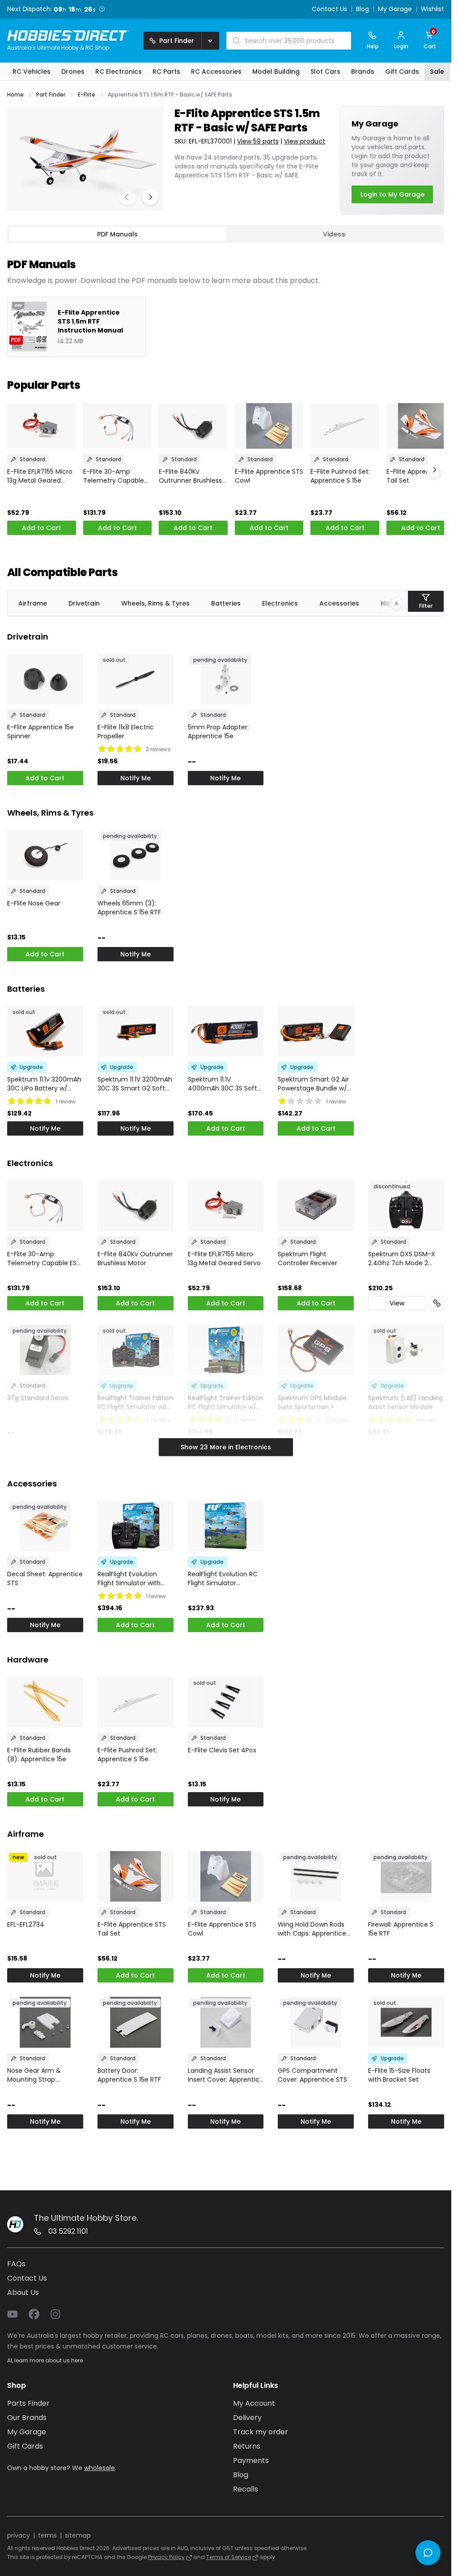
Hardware (28, 1660)
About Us (23, 2292)
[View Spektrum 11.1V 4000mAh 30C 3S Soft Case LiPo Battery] (226, 1031)
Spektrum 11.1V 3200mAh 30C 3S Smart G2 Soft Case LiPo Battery (135, 1084)
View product (305, 141)
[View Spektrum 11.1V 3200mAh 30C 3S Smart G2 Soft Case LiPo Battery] (136, 1031)
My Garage (395, 9)
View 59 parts (258, 141)
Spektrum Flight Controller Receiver (307, 1259)
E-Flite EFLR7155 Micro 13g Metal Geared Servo (40, 476)
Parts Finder (28, 2403)
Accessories (339, 603)
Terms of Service (229, 2557)
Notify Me (136, 778)
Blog (363, 9)
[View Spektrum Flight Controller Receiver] (316, 1206)
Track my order (261, 2432)
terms (47, 2535)
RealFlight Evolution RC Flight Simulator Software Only (223, 1578)
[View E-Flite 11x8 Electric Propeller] (136, 679)
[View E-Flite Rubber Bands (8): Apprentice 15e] (45, 1702)
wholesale (100, 2468)
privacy (19, 2535)
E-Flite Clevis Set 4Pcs (222, 1750)
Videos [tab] (334, 234)
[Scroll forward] (434, 470)
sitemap (78, 2535)
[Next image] (150, 197)
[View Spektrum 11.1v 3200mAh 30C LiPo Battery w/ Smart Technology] (45, 1031)
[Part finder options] (210, 41)
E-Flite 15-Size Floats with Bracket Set (399, 2075)
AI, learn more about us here (45, 2360)
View (397, 1303)
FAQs (16, 2264)
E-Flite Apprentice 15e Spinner (40, 732)
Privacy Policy (166, 2557)
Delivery (247, 2418)
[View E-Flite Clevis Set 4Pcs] (226, 1702)
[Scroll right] (392, 603)
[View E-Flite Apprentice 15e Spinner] (45, 679)
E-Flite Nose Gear (34, 903)
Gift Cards (25, 2446)
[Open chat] (428, 2553)
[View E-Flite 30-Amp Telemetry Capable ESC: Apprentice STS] (118, 426)
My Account (254, 2403)
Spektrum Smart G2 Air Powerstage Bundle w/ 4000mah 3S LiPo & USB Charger (314, 1084)
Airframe (33, 603)
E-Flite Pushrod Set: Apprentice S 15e (340, 476)
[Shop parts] (437, 1303)
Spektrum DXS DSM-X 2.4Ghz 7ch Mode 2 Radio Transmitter (402, 1259)
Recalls (246, 2489)
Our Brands (27, 2418)
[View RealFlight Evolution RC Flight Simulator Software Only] (226, 1526)
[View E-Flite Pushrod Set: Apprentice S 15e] (345, 426)
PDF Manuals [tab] (117, 234)
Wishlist (433, 9)
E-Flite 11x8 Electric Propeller (126, 732)
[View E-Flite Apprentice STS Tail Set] (421, 426)
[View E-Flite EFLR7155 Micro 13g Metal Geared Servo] (42, 426)
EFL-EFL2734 (26, 1924)
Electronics (280, 603)
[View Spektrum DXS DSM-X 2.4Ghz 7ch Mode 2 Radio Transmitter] (406, 1206)
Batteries (226, 603)
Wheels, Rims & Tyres (155, 603)
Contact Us (329, 9)
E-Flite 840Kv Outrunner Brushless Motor (190, 476)
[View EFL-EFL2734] (45, 1876)
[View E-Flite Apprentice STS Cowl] (269, 426)
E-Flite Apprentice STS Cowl (269, 476)
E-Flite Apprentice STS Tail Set (421, 476)
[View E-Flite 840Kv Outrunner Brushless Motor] (193, 426)
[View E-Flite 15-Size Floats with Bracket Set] (406, 2022)
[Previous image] (127, 197)
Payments (251, 2460)
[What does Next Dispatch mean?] (102, 9)
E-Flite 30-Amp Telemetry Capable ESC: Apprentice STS (114, 476)
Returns (247, 2446)
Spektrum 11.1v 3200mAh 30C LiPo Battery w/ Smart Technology (44, 1084)
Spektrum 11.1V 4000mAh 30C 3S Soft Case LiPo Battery (223, 1084)
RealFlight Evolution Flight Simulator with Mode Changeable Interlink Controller (129, 1578)
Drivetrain (84, 603)
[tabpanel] (226, 300)
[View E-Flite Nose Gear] (45, 855)
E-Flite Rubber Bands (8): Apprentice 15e (39, 1755)
